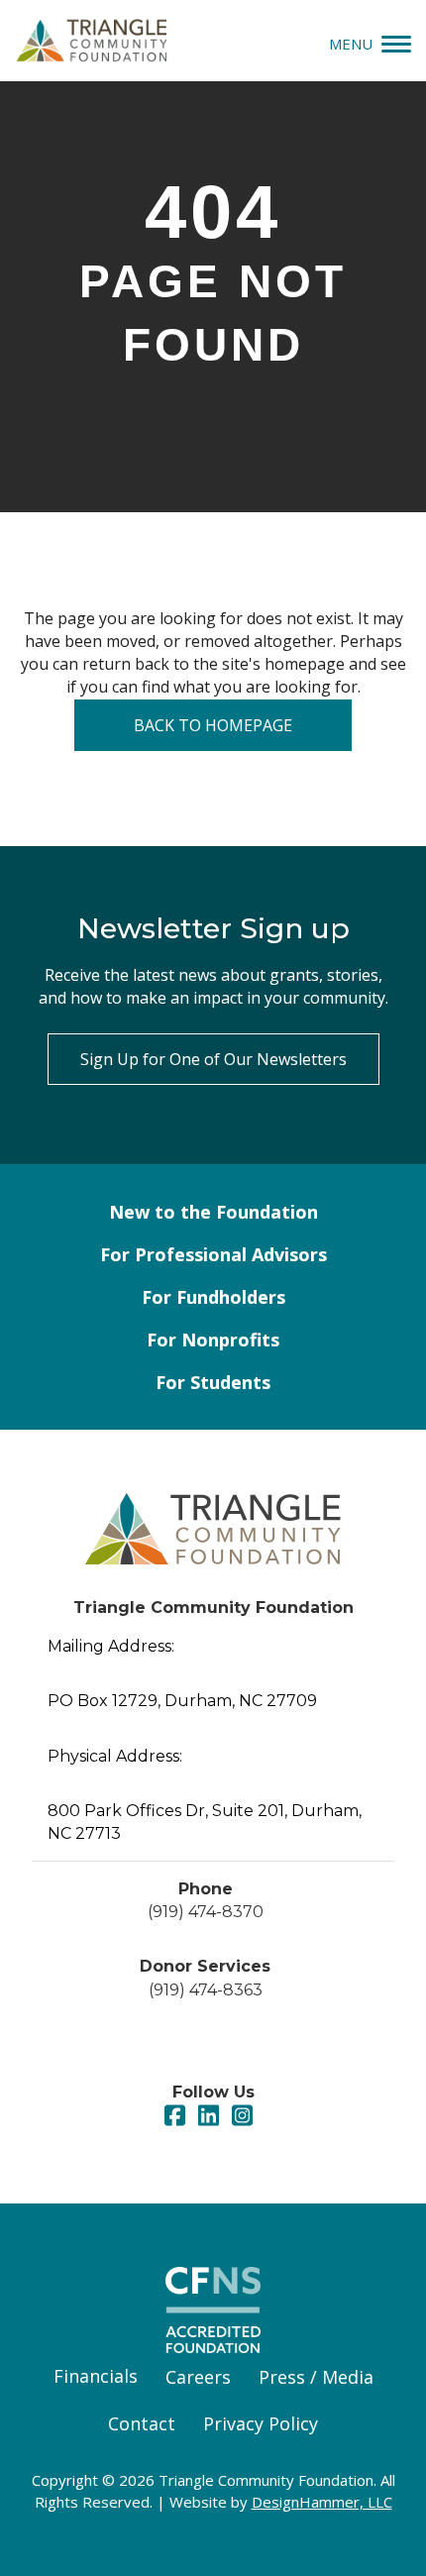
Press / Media (316, 2377)
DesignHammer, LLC (322, 2502)
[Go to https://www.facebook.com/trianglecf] (174, 2117)
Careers (198, 2377)
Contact (142, 2423)
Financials (96, 2376)
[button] (213, 1059)
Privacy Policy (261, 2423)
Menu (351, 44)
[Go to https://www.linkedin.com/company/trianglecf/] (208, 2117)
